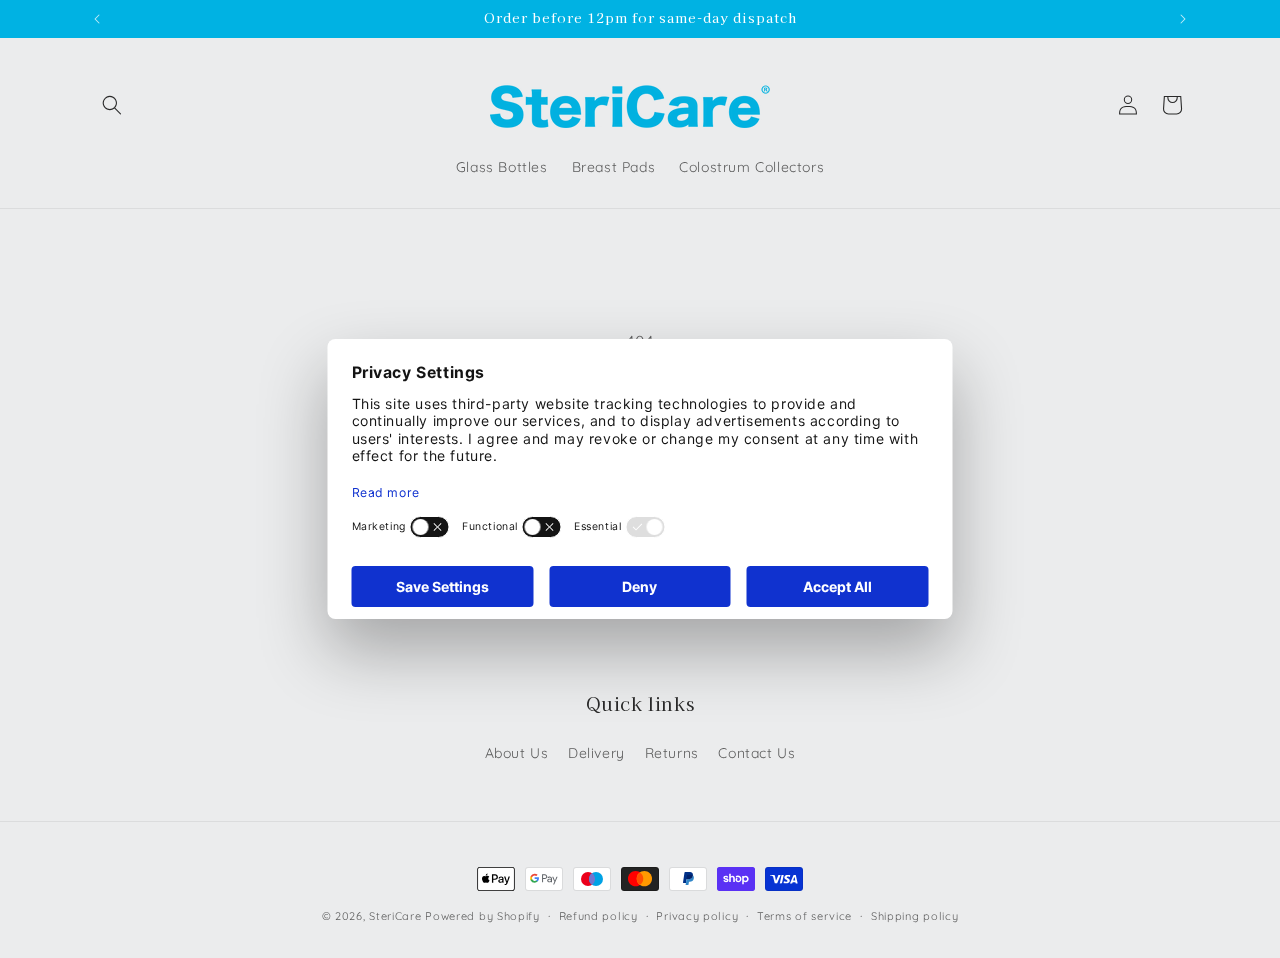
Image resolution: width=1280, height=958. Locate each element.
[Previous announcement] (97, 19)
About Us (517, 753)
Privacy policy (697, 916)
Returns (672, 753)
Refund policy (598, 916)
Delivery (596, 753)
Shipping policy (915, 916)
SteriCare (395, 916)
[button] (112, 105)
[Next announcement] (1183, 19)
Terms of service (804, 916)
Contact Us (756, 753)
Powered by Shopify (482, 916)
